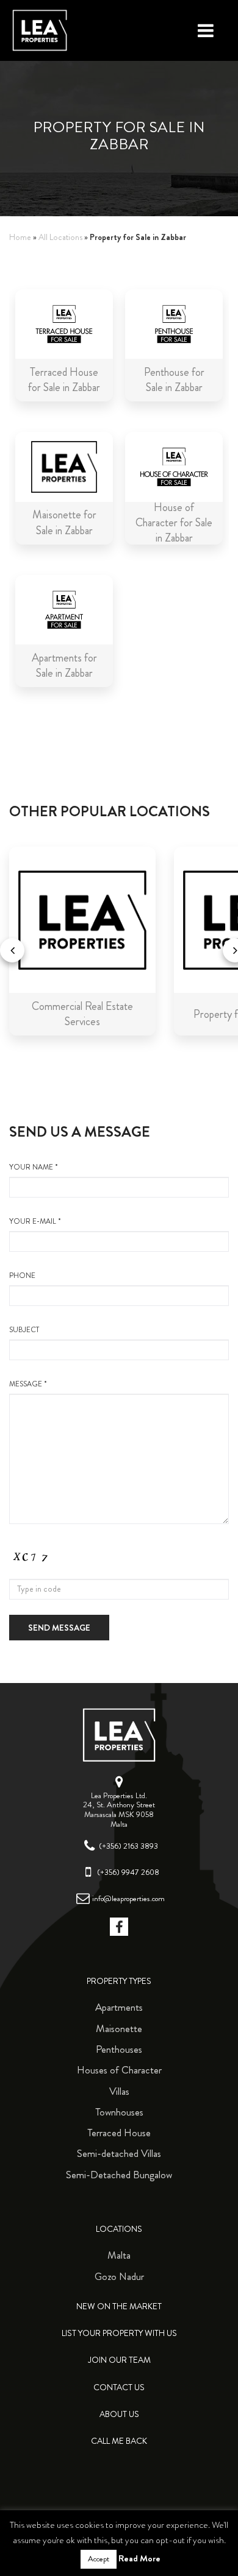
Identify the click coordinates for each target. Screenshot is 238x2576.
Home (20, 237)
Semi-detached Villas (119, 2153)
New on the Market (119, 2306)
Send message (59, 1628)
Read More (139, 2558)
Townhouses (119, 2112)
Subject (24, 1330)
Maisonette (119, 2028)
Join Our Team (119, 2360)
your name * (34, 1167)
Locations (119, 2229)
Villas (119, 2091)
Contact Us (119, 2387)
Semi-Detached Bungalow (119, 2175)
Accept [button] (99, 2559)
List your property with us (119, 2333)
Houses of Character (119, 2070)
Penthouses (119, 2049)
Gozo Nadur (119, 2276)
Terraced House (119, 2133)
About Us (119, 2414)
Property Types (119, 1981)
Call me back (119, 2441)
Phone (22, 1276)
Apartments (119, 2007)
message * (28, 1384)
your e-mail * (35, 1222)
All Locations (60, 237)
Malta (119, 2255)
